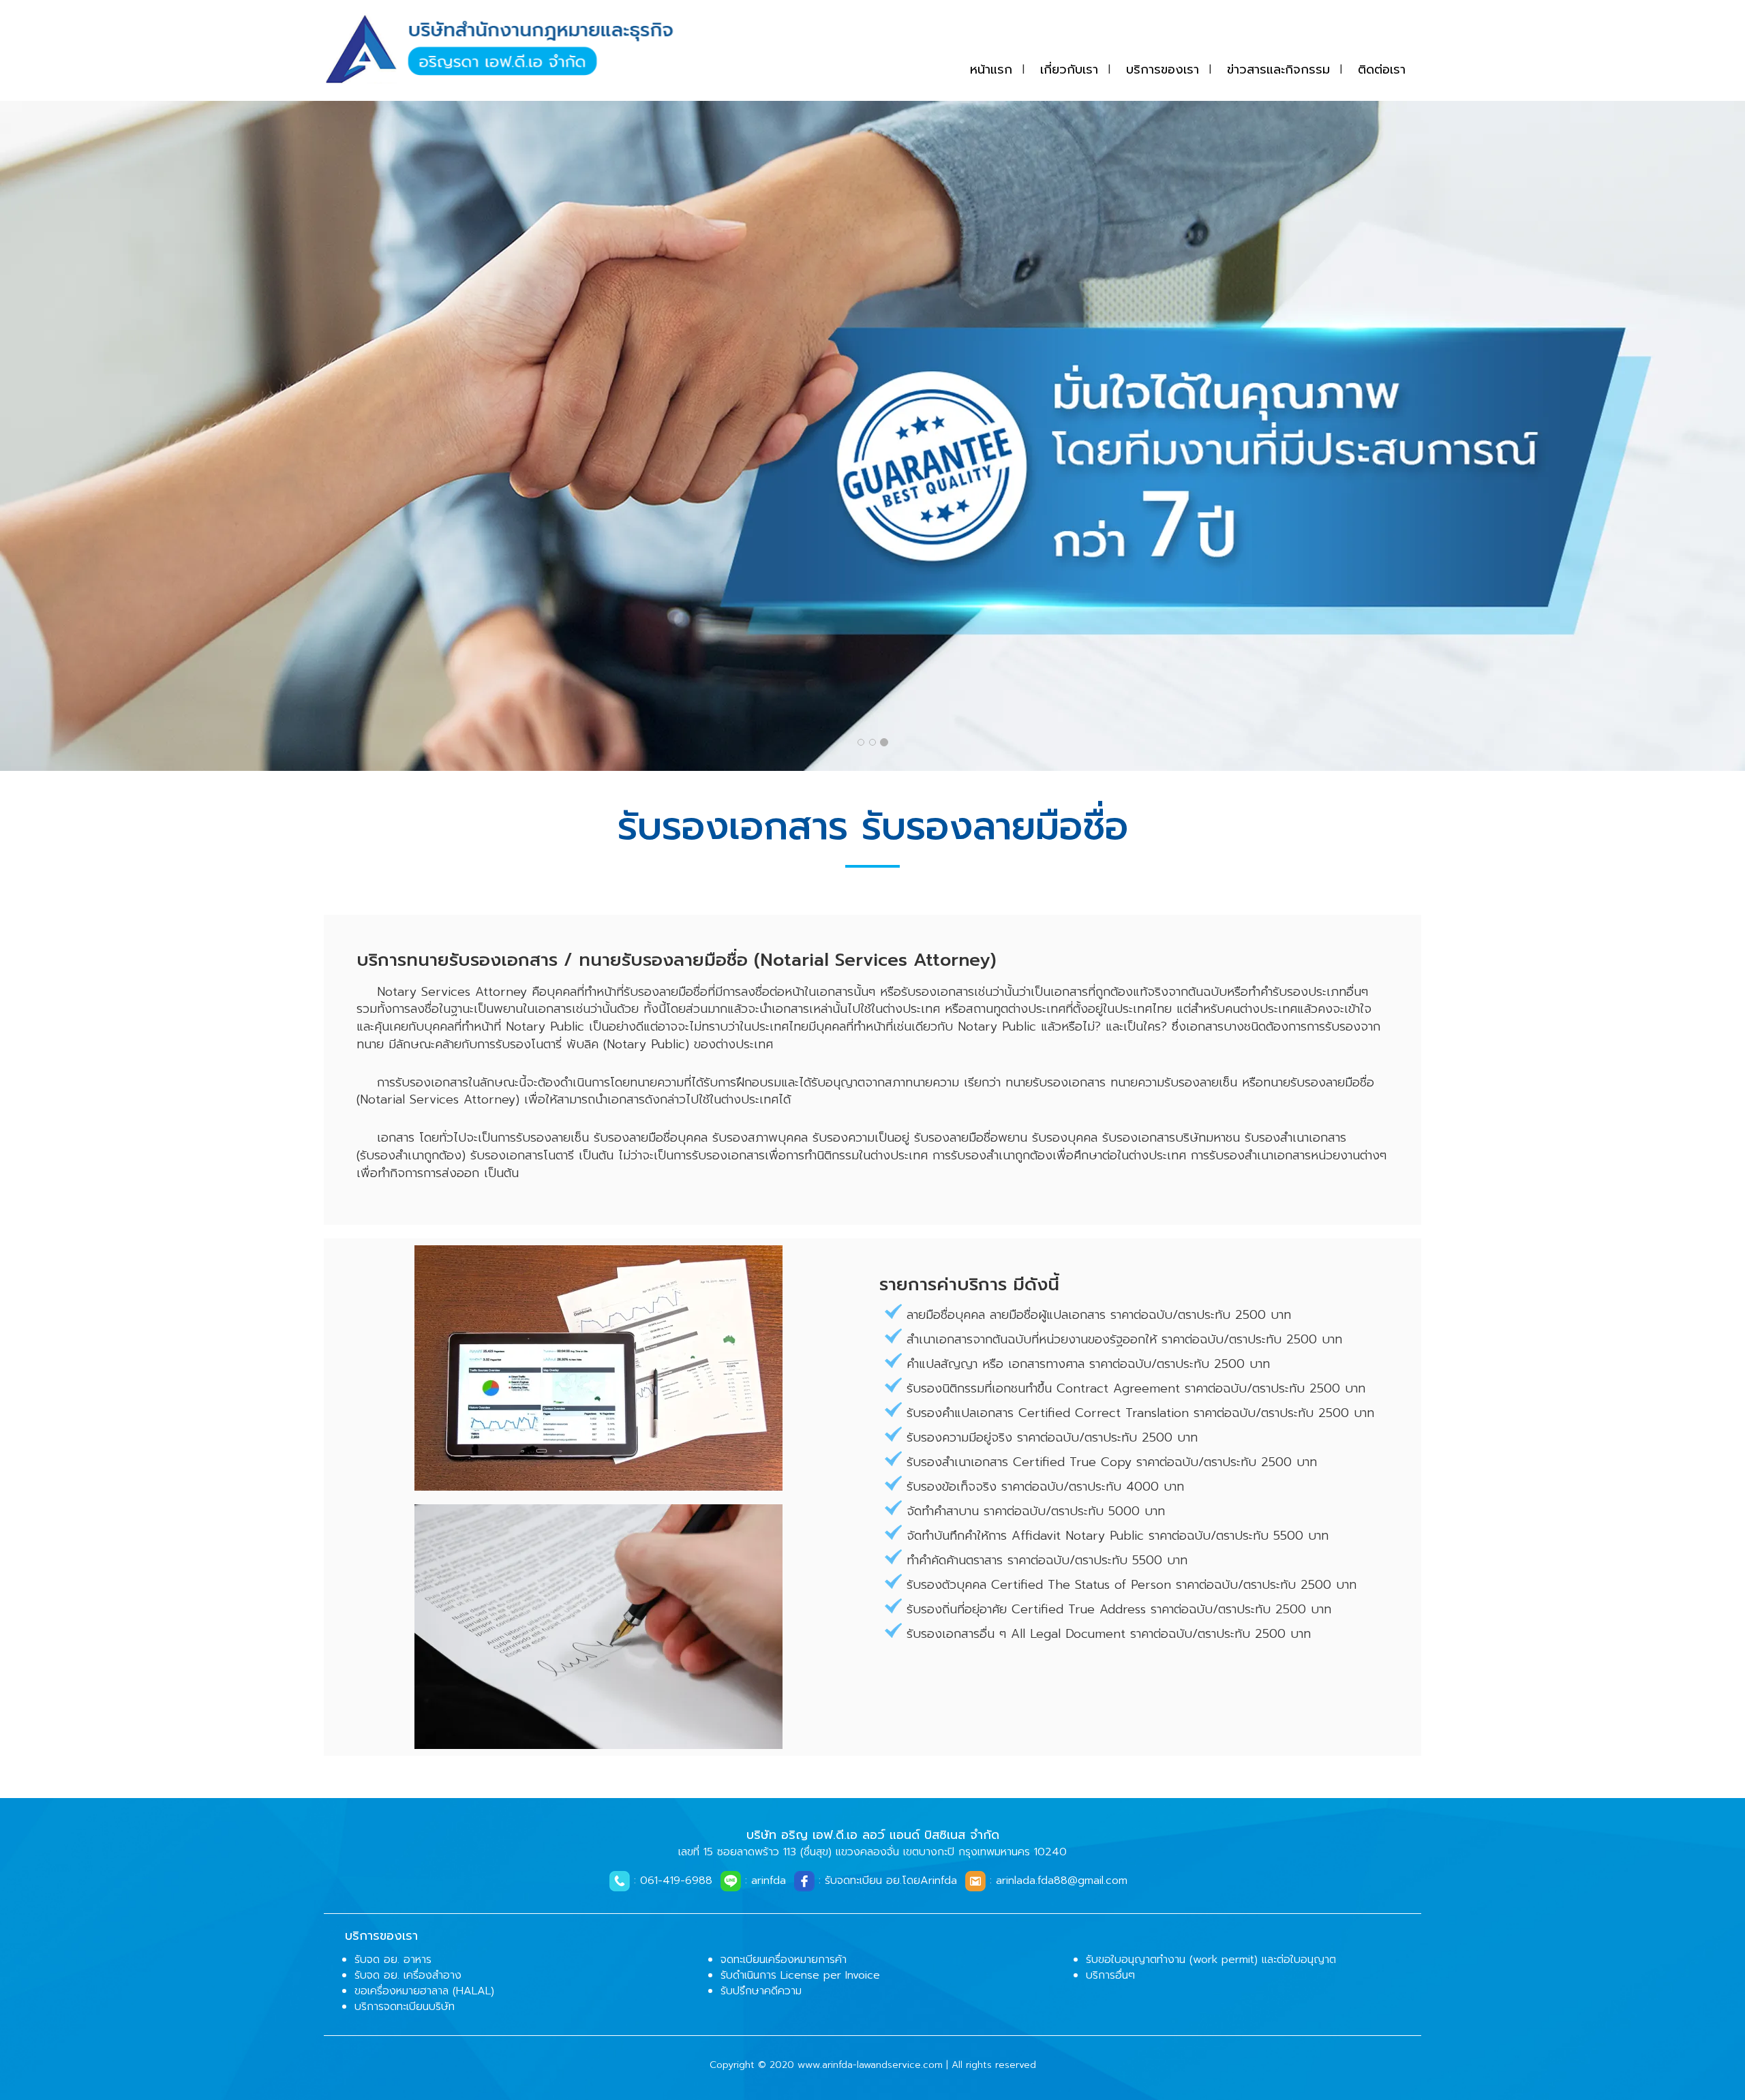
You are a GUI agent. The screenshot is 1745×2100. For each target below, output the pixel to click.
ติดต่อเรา (1382, 70)
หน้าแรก (991, 70)
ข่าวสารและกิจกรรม (1278, 70)
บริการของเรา (1163, 70)
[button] (131, 436)
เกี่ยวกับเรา (1069, 70)
